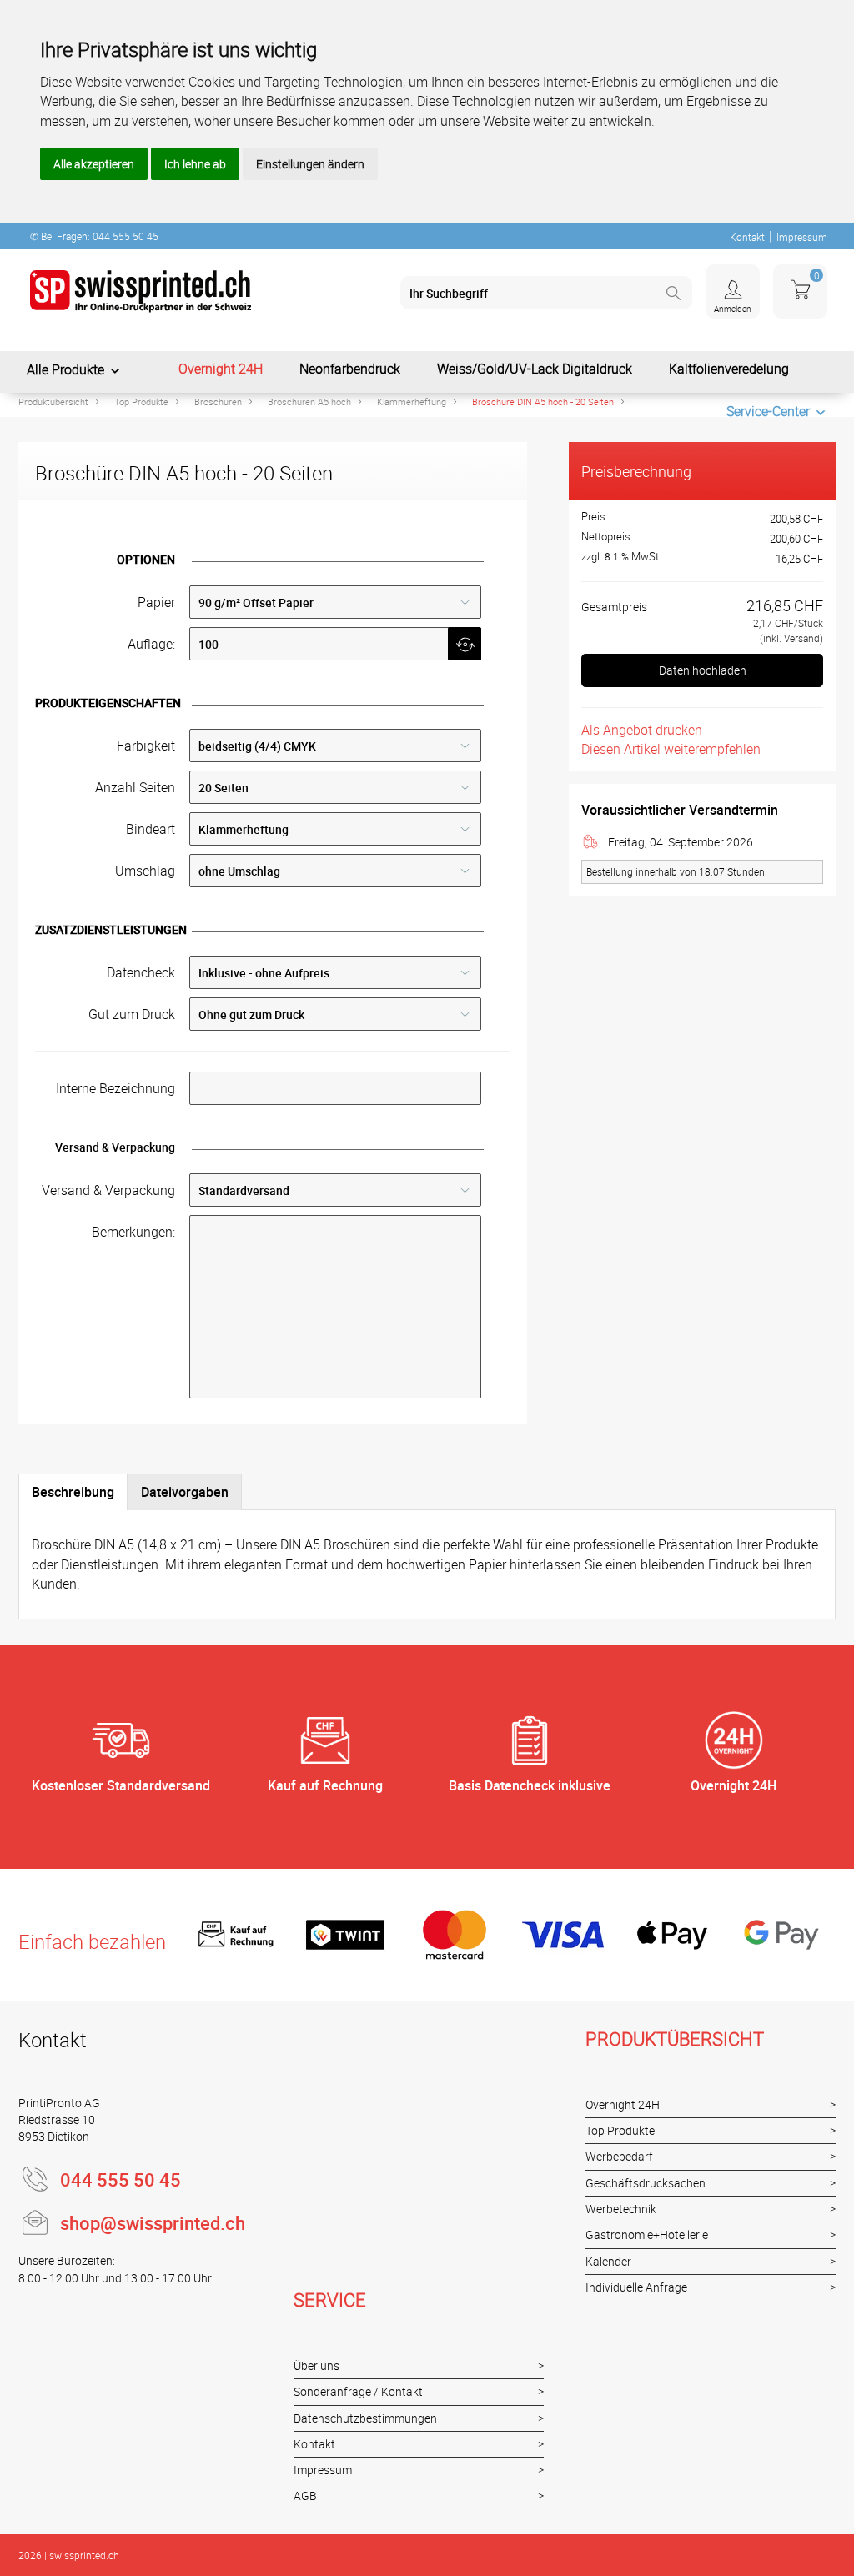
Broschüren (218, 402)
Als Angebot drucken (642, 730)
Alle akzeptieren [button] (94, 164)
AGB (305, 2496)
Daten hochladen (703, 670)
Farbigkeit (146, 746)
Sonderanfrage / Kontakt (358, 2391)
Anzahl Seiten (135, 787)
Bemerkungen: (133, 1232)
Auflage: (151, 644)
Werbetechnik (621, 2209)
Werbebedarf (619, 2156)
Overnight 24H (221, 369)
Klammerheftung (412, 402)
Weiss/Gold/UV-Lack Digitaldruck (535, 369)
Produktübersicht (53, 402)
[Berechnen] (465, 644)
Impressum (802, 237)
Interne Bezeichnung (116, 1088)
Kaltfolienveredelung (729, 369)
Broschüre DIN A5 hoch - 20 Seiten (543, 402)
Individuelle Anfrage (636, 2287)
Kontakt (747, 237)
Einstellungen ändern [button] (310, 164)
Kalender (608, 2261)
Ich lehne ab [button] (195, 164)
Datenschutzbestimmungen (365, 2418)
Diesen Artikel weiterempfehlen (671, 749)
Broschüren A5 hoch (309, 402)
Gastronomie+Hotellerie (647, 2235)
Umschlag (145, 871)
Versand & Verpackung (108, 1190)
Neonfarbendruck (350, 369)
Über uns (316, 2365)
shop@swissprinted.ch (153, 2223)
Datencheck (141, 972)
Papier (156, 602)
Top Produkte (141, 402)
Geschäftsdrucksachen (646, 2183)
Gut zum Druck (132, 1014)
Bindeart (151, 829)
